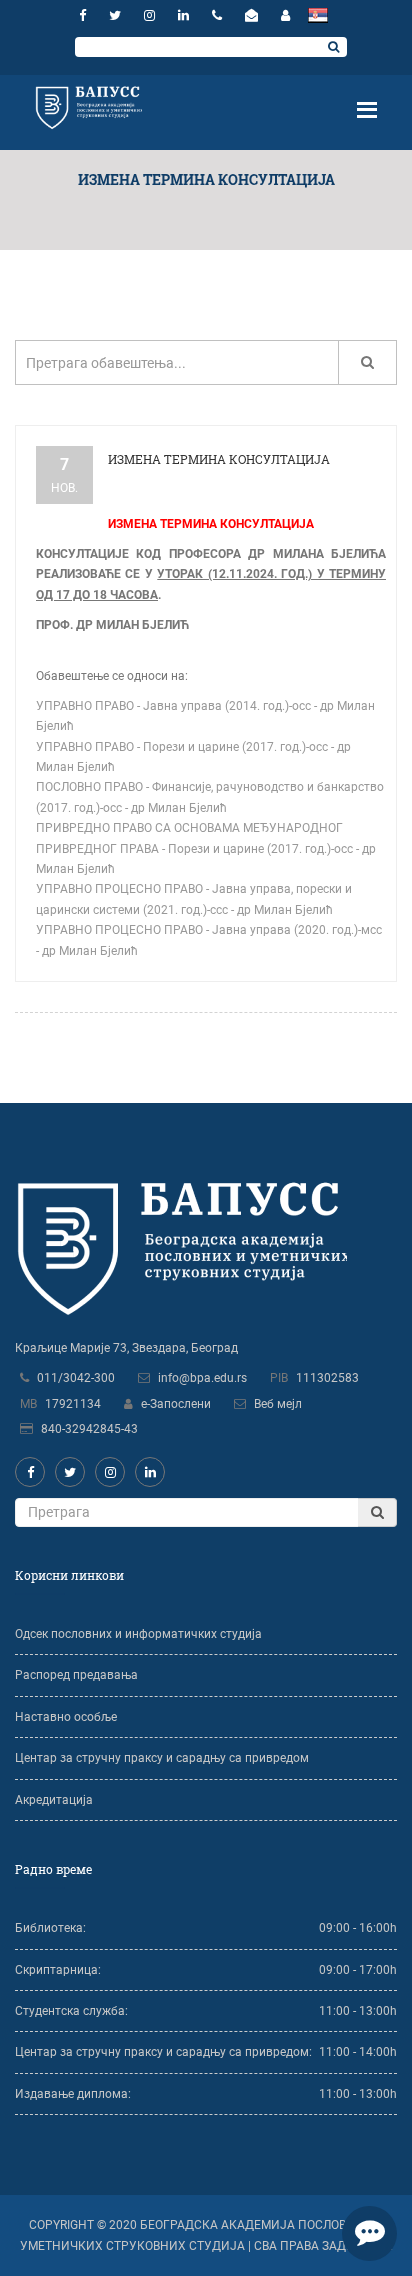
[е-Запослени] (285, 15)
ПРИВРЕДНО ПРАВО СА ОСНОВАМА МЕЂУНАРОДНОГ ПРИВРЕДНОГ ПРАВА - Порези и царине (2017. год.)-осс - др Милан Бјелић (206, 848)
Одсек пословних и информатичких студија (138, 1634)
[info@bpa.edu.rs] (254, 15)
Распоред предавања (76, 1675)
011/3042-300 (76, 1378)
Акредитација (54, 1800)
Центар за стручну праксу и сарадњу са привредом (162, 1758)
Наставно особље (66, 1717)
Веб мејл (278, 1404)
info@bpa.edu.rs (202, 1378)
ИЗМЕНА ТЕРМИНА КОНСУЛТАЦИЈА (219, 459)
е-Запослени (176, 1404)
